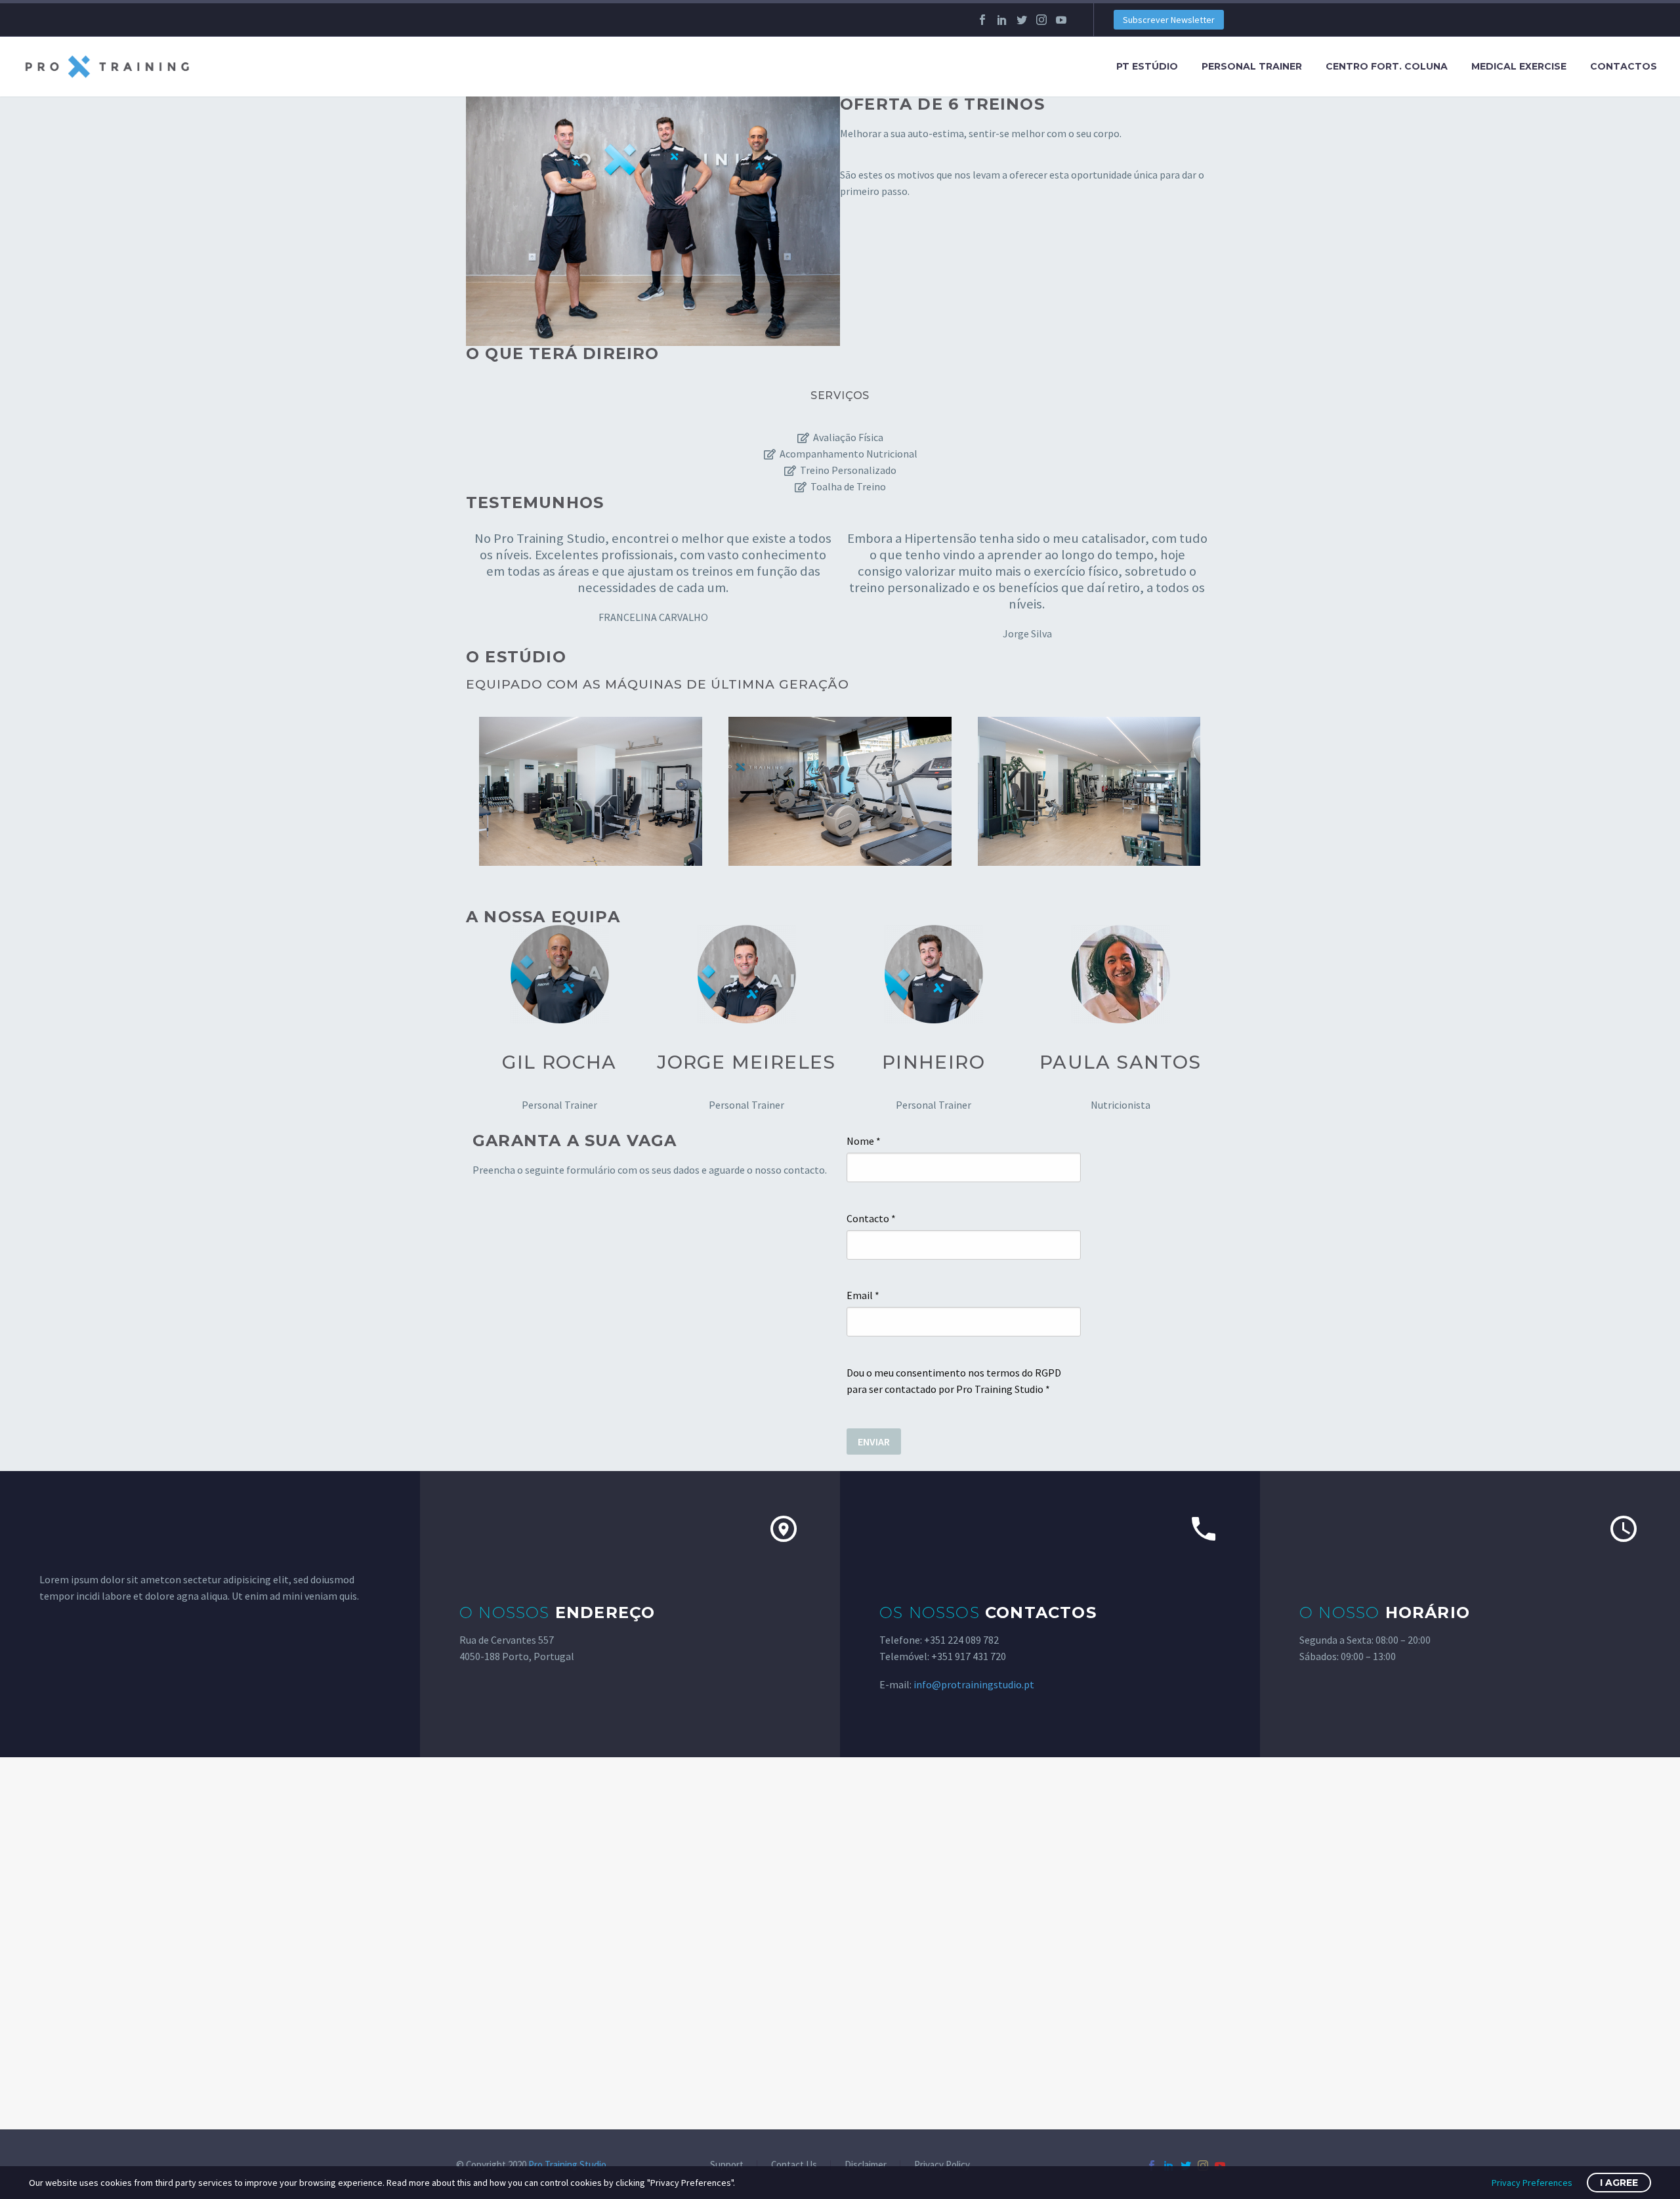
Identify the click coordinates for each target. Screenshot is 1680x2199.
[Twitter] (1022, 20)
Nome (864, 1141)
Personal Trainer (1252, 66)
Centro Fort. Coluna (1387, 66)
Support (727, 2165)
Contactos (1624, 66)
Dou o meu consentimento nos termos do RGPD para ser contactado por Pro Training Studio (954, 1381)
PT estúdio (1147, 66)
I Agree (1619, 2183)
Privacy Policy (942, 2165)
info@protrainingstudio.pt (974, 1684)
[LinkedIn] (1002, 20)
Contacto (871, 1218)
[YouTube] (1061, 20)
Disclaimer (866, 2165)
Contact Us (794, 2165)
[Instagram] (1041, 20)
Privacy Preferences (1532, 2183)
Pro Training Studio (567, 2165)
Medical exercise (1519, 66)
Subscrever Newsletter (1169, 20)
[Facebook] (982, 20)
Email (863, 1295)
